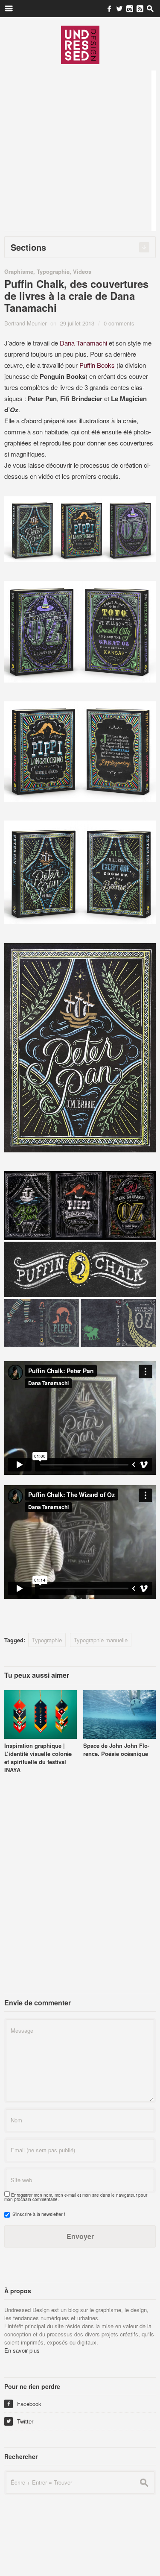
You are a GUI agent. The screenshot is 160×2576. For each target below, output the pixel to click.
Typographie (53, 271)
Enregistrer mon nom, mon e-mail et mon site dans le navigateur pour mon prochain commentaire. (76, 2197)
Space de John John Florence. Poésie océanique (116, 1750)
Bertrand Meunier (25, 323)
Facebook (24, 2404)
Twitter (20, 2421)
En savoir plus (22, 2350)
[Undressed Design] (80, 44)
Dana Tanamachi (83, 343)
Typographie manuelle (101, 1640)
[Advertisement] (80, 151)
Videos (82, 271)
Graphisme (19, 271)
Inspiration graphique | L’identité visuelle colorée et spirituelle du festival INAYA (38, 1758)
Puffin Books (97, 365)
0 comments (119, 323)
